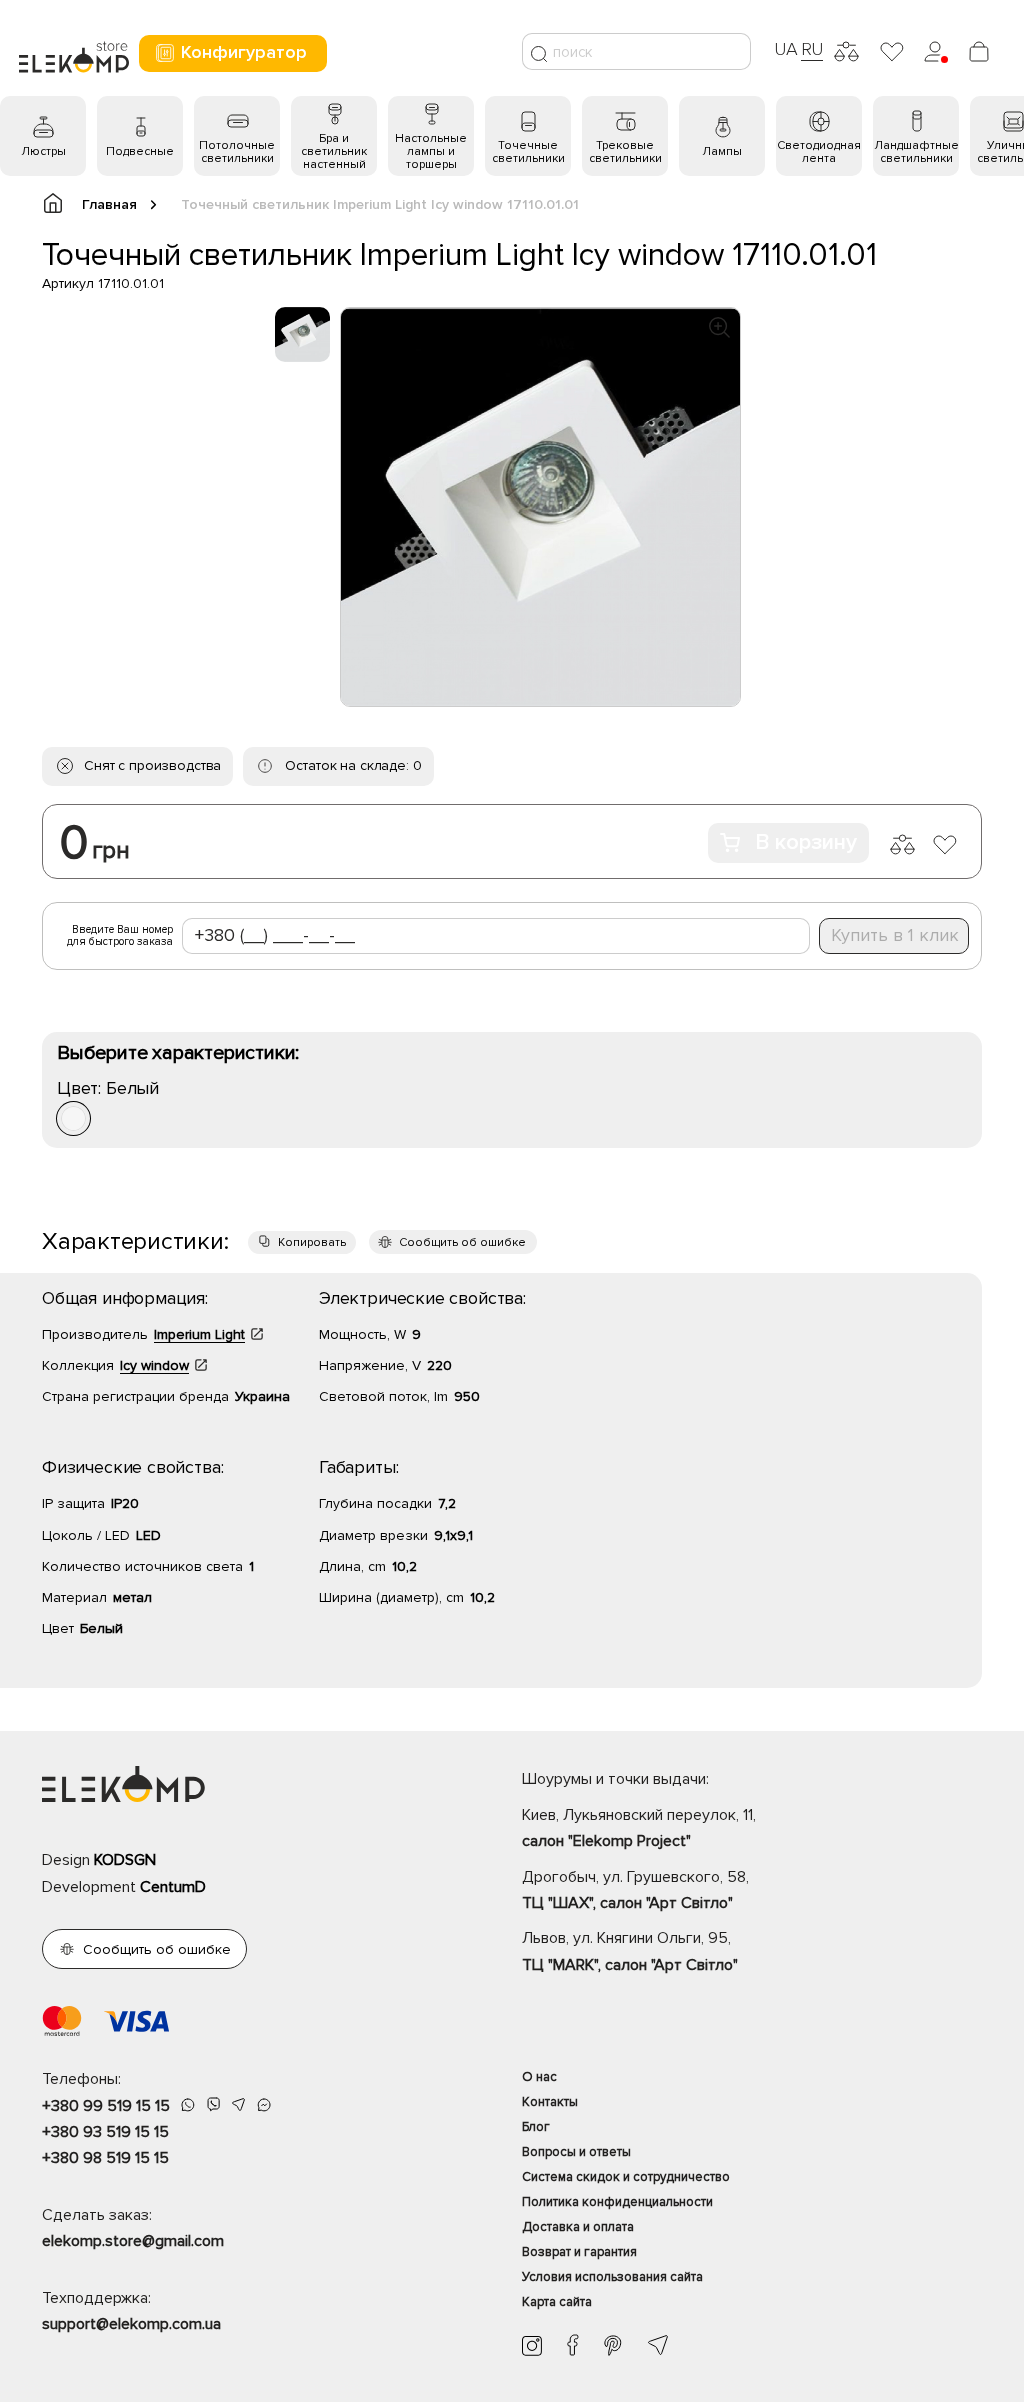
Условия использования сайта (612, 2277)
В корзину (806, 842)
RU (812, 49)
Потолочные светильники (237, 152)
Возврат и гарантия (579, 2252)
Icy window (154, 1365)
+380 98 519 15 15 (105, 2158)
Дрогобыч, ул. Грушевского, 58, (635, 1890)
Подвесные (140, 151)
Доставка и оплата (578, 2227)
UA (786, 49)
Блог (536, 2127)
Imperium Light (199, 1334)
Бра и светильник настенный (334, 151)
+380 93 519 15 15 (105, 2132)
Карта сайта (557, 2302)
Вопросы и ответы (576, 2152)
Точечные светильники (528, 152)
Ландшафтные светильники (916, 152)
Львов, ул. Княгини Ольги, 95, (630, 1951)
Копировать (312, 1242)
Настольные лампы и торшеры (431, 151)
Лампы (722, 151)
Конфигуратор (244, 52)
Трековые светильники (625, 152)
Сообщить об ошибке (462, 1242)
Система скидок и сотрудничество (626, 2177)
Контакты (550, 2102)
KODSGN (125, 1860)
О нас (539, 2077)
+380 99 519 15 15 (106, 2106)
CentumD (173, 1887)
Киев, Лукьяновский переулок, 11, (639, 1828)
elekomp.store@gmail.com (133, 2241)
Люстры (43, 151)
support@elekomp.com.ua (131, 2324)
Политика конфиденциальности (617, 2202)
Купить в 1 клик (895, 935)
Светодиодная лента (819, 152)
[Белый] (73, 1118)
